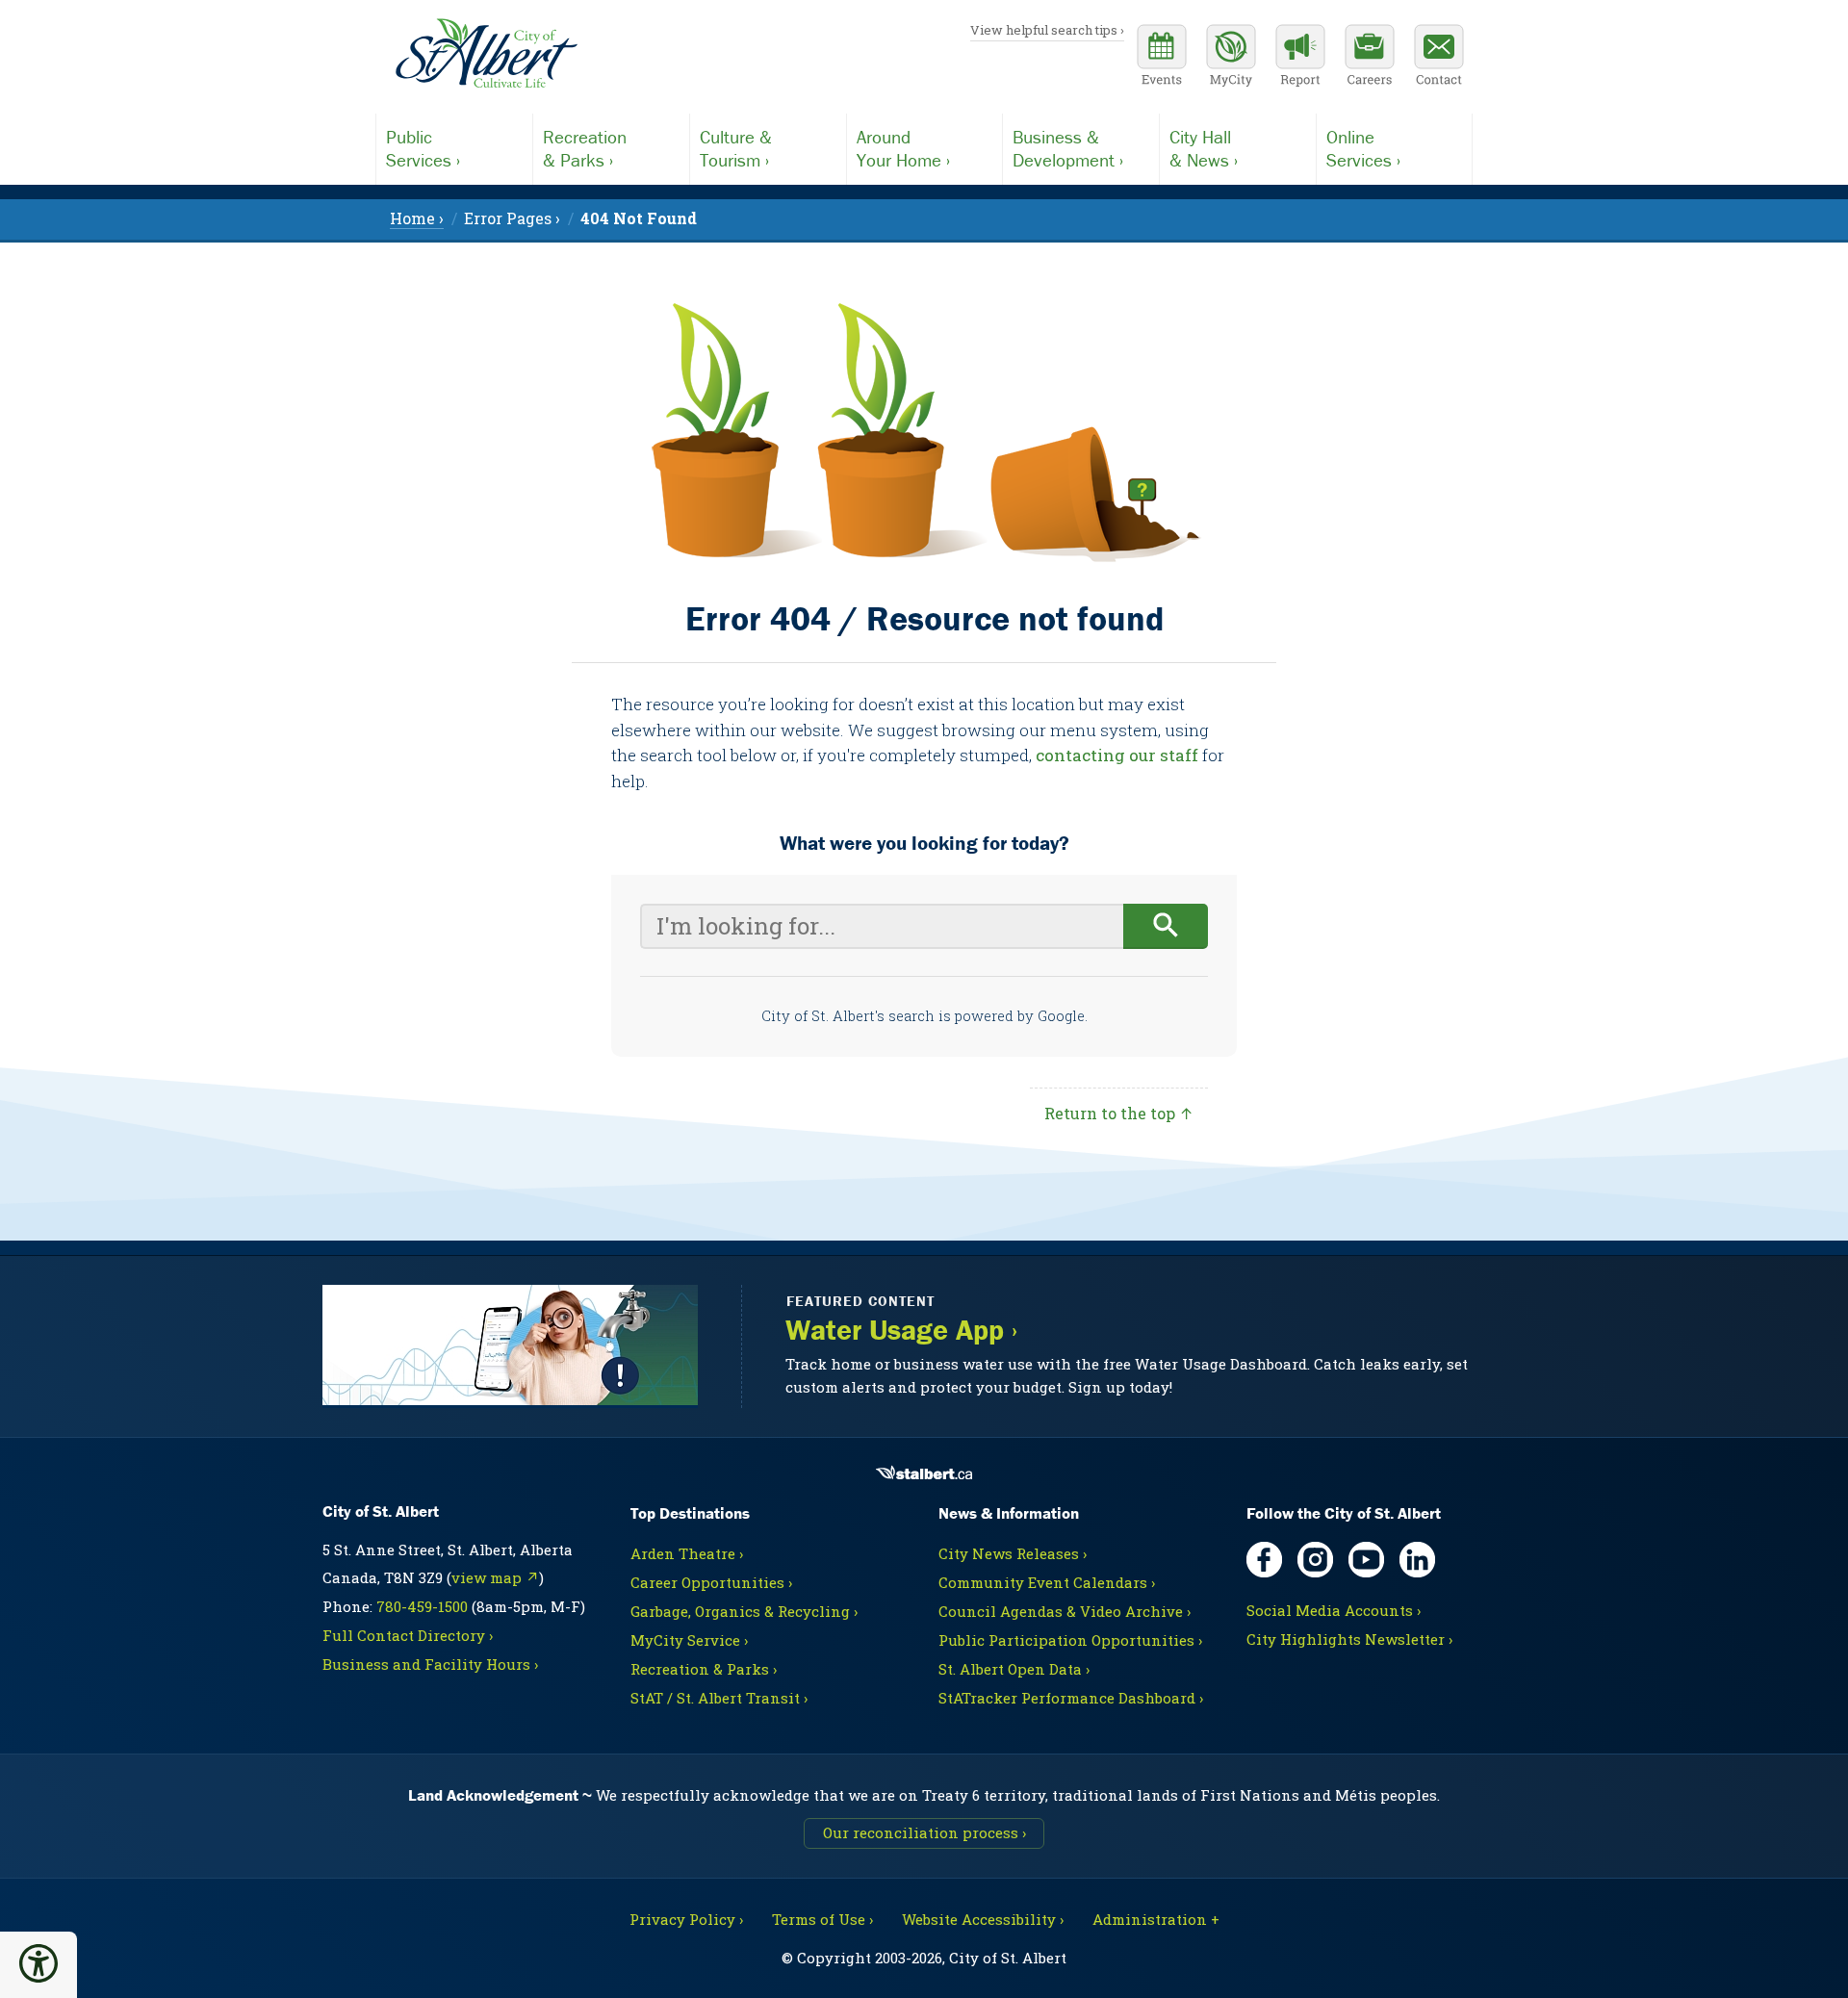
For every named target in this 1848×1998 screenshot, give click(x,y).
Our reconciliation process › (924, 1832)
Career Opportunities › (711, 1582)
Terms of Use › (822, 1919)
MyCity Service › (689, 1640)
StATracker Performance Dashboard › (1071, 1698)
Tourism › (736, 148)
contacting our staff (1117, 755)
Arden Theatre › (687, 1553)
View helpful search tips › (1047, 30)
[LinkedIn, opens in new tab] (1417, 1560)
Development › (1068, 148)
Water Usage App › (901, 1330)
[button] (38, 1963)
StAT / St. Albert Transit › (719, 1698)
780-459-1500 (422, 1606)
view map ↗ (495, 1577)
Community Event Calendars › (1047, 1582)
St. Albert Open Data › (1014, 1669)
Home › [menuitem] (417, 218)
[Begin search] (1166, 926)
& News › (1204, 148)
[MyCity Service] (1231, 58)
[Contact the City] (1439, 58)
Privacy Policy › (686, 1919)
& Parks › (585, 148)
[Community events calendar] (1162, 58)
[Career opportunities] (1370, 58)
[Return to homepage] (486, 54)
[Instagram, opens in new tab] (1315, 1560)
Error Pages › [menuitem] (512, 218)
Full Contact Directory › (408, 1635)
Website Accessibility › (983, 1919)
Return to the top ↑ (1119, 1113)
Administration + (1156, 1919)
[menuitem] (639, 218)
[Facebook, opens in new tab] (1264, 1560)
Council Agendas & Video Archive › (1065, 1611)
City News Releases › (1013, 1553)
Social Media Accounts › (1334, 1610)
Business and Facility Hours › (430, 1664)
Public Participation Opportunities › (1070, 1640)
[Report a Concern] (1300, 58)
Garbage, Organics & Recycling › (744, 1611)
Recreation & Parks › (704, 1669)
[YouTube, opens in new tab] (1366, 1560)
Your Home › (903, 148)
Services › (423, 148)
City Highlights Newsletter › (1349, 1639)
